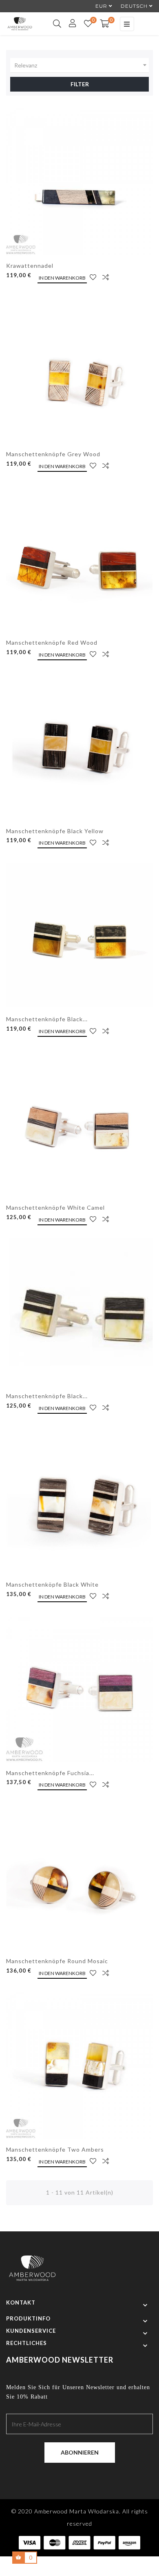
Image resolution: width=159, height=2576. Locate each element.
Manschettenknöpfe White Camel (55, 1207)
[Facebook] (72, 2475)
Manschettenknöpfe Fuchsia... (50, 1773)
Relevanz (82, 65)
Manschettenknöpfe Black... (47, 1019)
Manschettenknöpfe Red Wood (52, 642)
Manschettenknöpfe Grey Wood (53, 454)
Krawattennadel (30, 266)
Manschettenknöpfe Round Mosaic (57, 1961)
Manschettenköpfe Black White (52, 1584)
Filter (80, 84)
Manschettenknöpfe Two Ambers (55, 2149)
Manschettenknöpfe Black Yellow (55, 831)
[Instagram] (87, 2475)
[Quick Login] (69, 24)
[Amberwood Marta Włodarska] (32, 2272)
